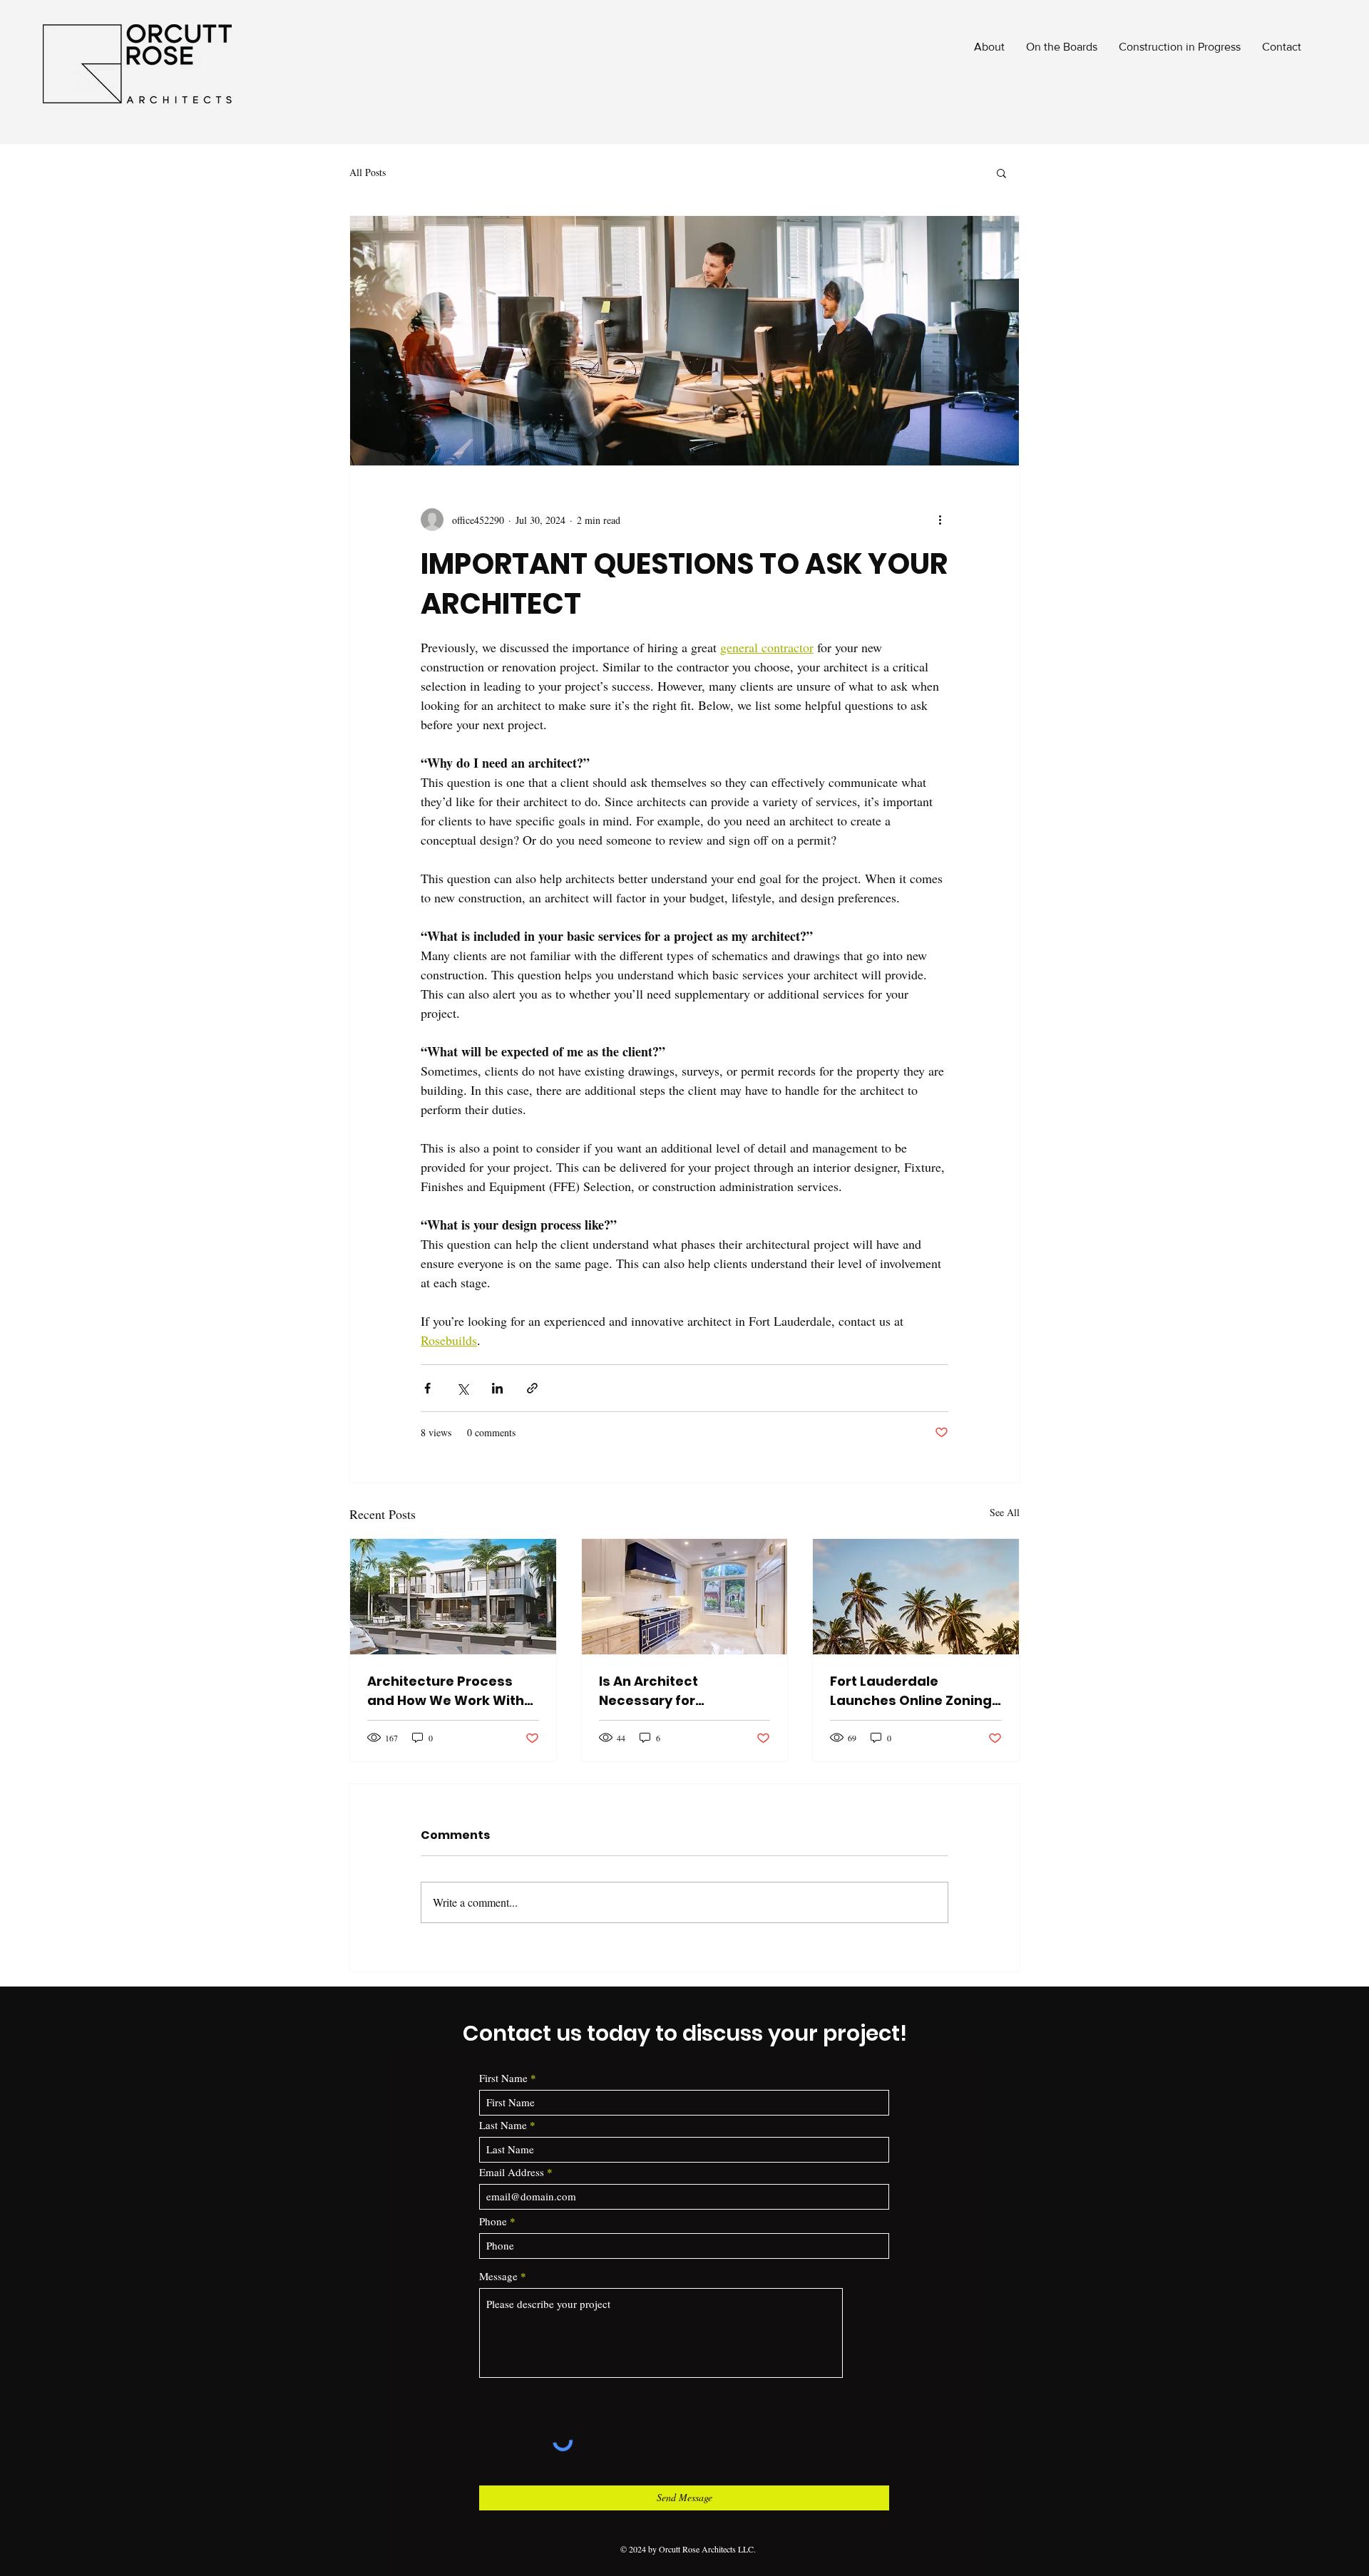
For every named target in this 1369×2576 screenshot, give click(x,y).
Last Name (503, 2125)
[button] (1001, 172)
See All (1005, 1512)
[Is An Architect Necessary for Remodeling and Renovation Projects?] (685, 1597)
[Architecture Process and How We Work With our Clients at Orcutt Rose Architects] (453, 1597)
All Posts (368, 172)
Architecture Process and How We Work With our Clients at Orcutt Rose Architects (446, 1691)
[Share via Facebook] (427, 1388)
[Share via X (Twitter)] (462, 1388)
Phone (493, 2221)
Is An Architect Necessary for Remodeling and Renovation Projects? (671, 1691)
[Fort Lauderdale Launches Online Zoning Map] (916, 1597)
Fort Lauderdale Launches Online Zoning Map (911, 1691)
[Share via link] (532, 1388)
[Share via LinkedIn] (497, 1388)
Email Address (512, 2172)
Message (498, 2276)
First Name (503, 2078)
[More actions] (940, 520)
